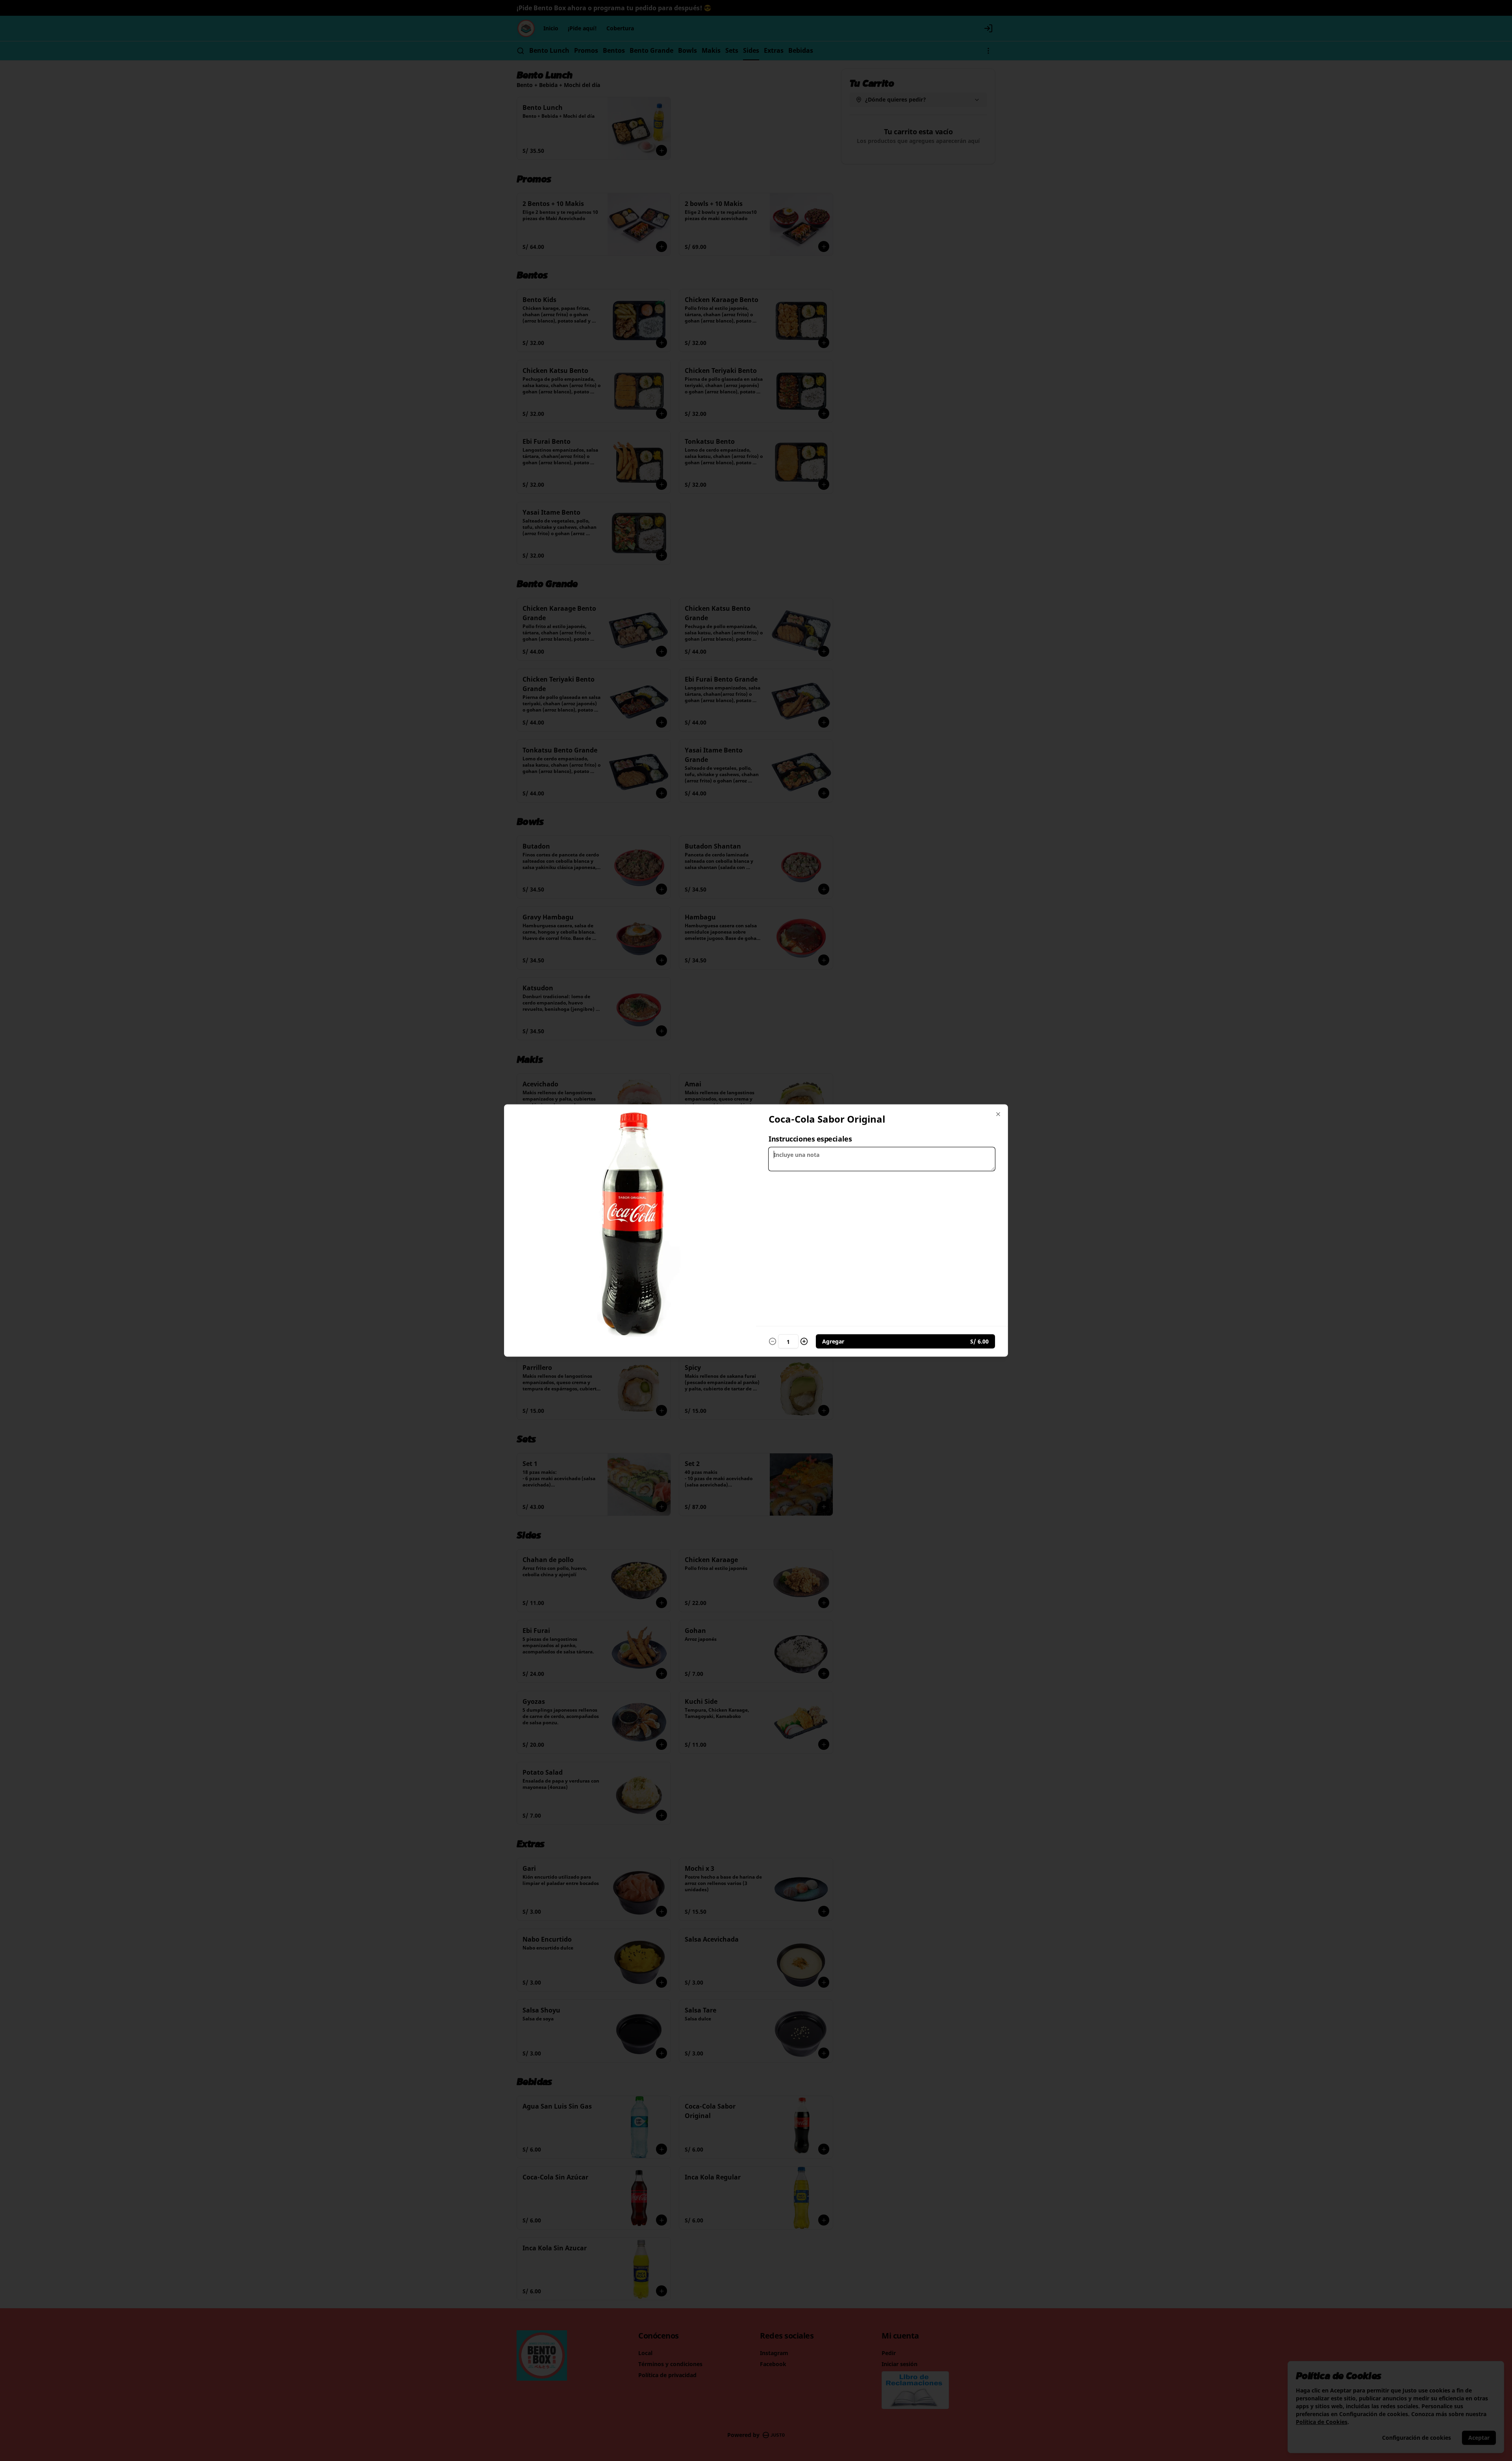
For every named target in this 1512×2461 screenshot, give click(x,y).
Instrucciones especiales (810, 1139)
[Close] (998, 1114)
